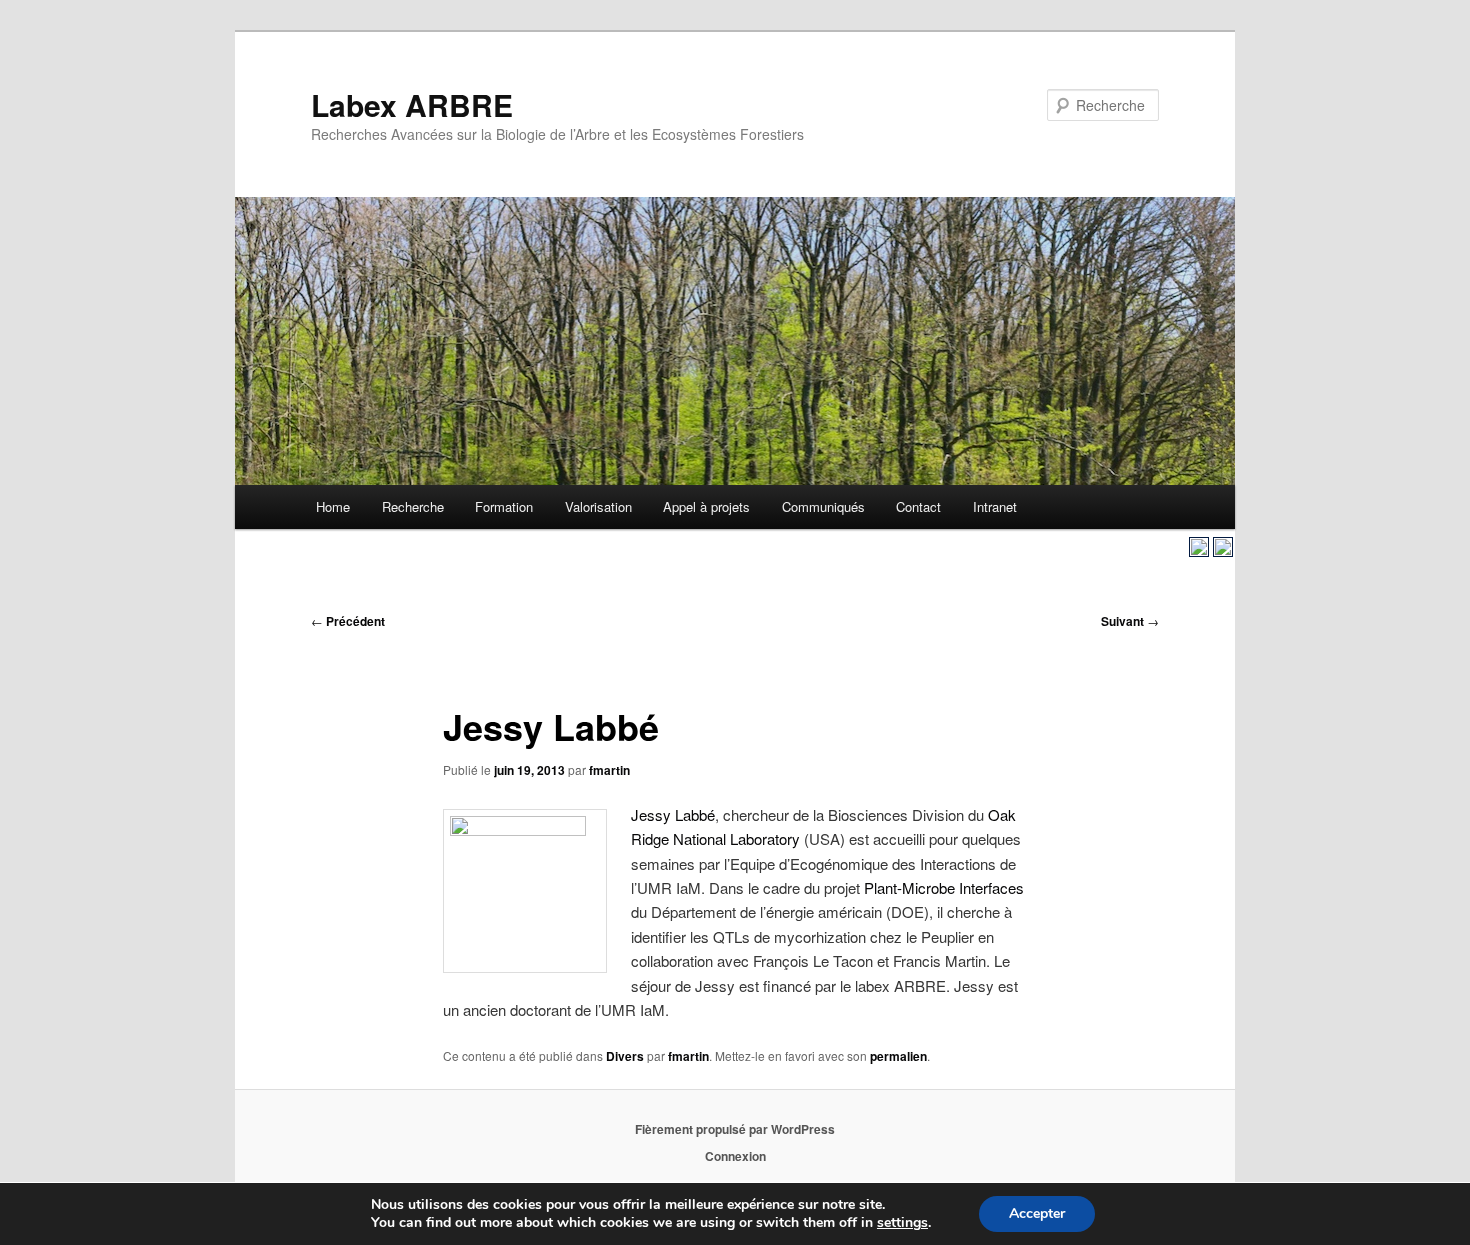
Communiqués (823, 506)
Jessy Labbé (673, 814)
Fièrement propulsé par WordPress (735, 1129)
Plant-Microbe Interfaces (944, 887)
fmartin (609, 770)
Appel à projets (706, 506)
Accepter (1037, 1213)
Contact (918, 506)
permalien (898, 1056)
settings (902, 1223)
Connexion (735, 1156)
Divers (625, 1056)
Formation (504, 506)
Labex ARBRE (412, 104)
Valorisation (598, 506)
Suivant (1130, 621)
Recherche (413, 506)
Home (333, 506)
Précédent (348, 621)
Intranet (995, 506)
